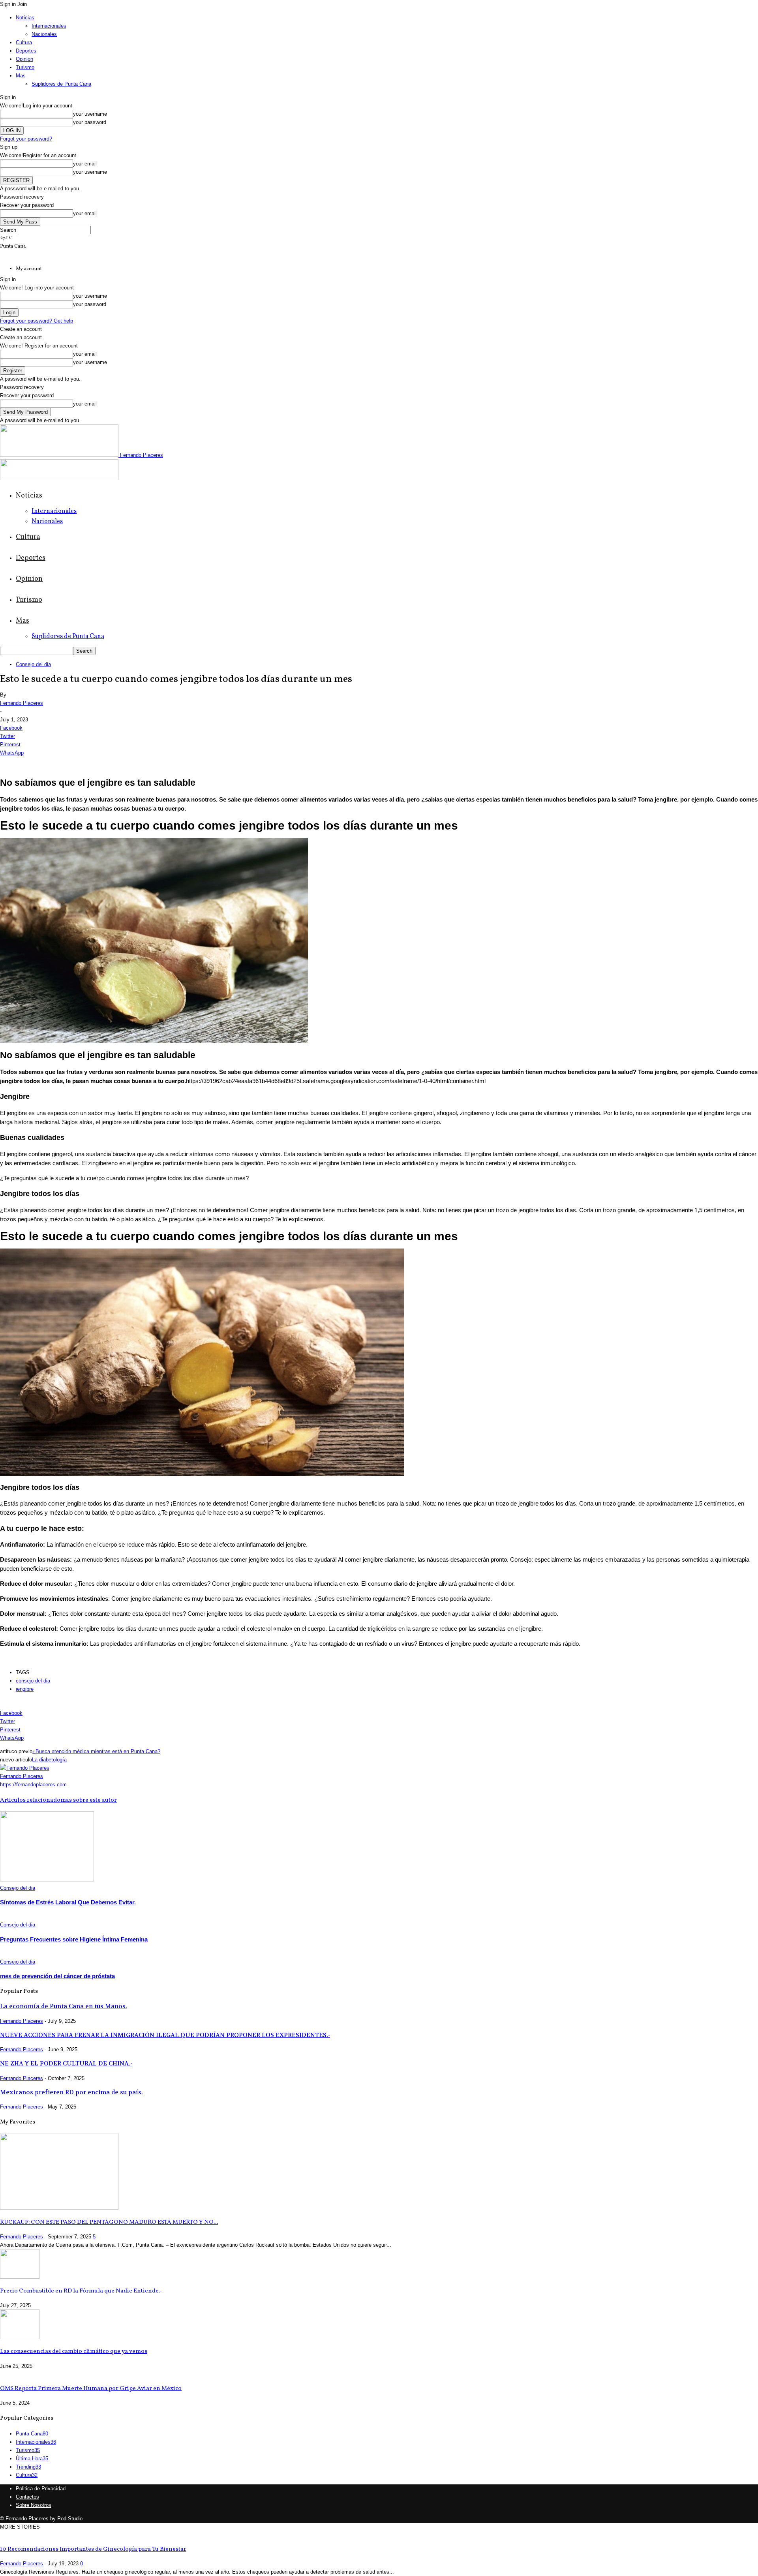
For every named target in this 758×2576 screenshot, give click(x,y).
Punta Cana (32, 2434)
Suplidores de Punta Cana (61, 84)
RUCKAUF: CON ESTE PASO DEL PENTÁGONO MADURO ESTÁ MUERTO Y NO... (109, 2222)
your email (85, 164)
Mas (21, 76)
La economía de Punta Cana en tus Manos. (64, 2006)
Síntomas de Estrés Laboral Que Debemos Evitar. (68, 1902)
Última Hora (32, 2459)
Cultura (24, 42)
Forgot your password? (26, 139)
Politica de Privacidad (41, 2489)
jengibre (25, 1689)
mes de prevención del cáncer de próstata (57, 1976)
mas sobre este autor (89, 1800)
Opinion (24, 59)
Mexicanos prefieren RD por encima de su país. (71, 2092)
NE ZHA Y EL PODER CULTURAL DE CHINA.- (66, 2063)
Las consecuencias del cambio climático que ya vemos (74, 2352)
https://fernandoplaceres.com (33, 1785)
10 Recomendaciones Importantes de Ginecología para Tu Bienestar (93, 2549)
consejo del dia (33, 1681)
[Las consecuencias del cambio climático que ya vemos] (20, 2337)
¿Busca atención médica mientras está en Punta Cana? (96, 1751)
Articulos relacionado (30, 1800)
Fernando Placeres (22, 703)
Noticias (25, 18)
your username (90, 114)
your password (90, 122)
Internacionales (49, 26)
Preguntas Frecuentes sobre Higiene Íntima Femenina (74, 1939)
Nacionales (44, 34)
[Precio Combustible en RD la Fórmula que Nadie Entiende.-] (20, 2277)
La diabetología (49, 1760)
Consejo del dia (33, 664)
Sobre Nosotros (34, 2505)
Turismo (25, 67)
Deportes (26, 51)
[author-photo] (25, 1768)
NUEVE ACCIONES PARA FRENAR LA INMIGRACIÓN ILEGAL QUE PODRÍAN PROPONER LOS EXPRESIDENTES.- (165, 2035)
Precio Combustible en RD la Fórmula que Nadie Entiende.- (81, 2291)
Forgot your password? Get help (37, 321)
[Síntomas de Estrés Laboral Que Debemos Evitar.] (47, 1880)
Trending (28, 2467)
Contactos (27, 2497)
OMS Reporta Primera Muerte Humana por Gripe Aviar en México (91, 2389)
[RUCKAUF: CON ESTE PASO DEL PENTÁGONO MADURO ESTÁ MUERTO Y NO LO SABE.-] (59, 2208)
